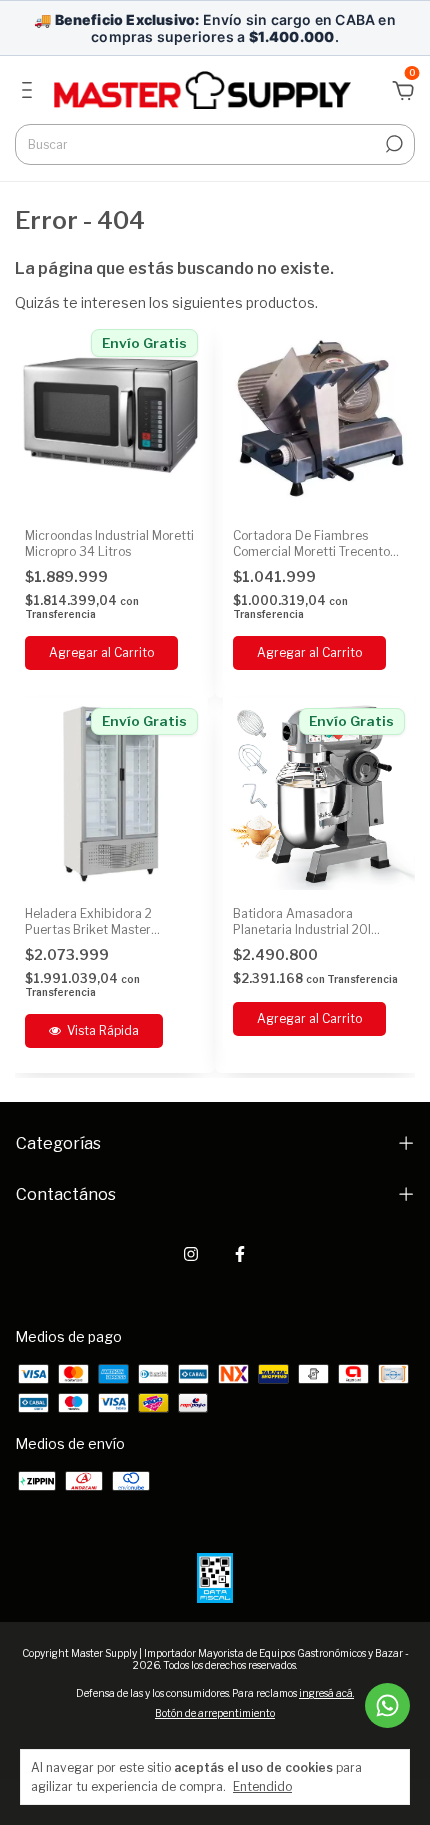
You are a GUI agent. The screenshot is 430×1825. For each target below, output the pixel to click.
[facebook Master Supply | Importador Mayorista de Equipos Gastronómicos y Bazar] (240, 1254)
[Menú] (30, 92)
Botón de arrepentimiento (215, 1713)
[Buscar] (392, 144)
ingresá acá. (326, 1693)
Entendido (262, 1786)
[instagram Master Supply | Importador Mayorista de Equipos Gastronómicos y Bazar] (191, 1254)
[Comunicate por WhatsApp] (387, 1705)
